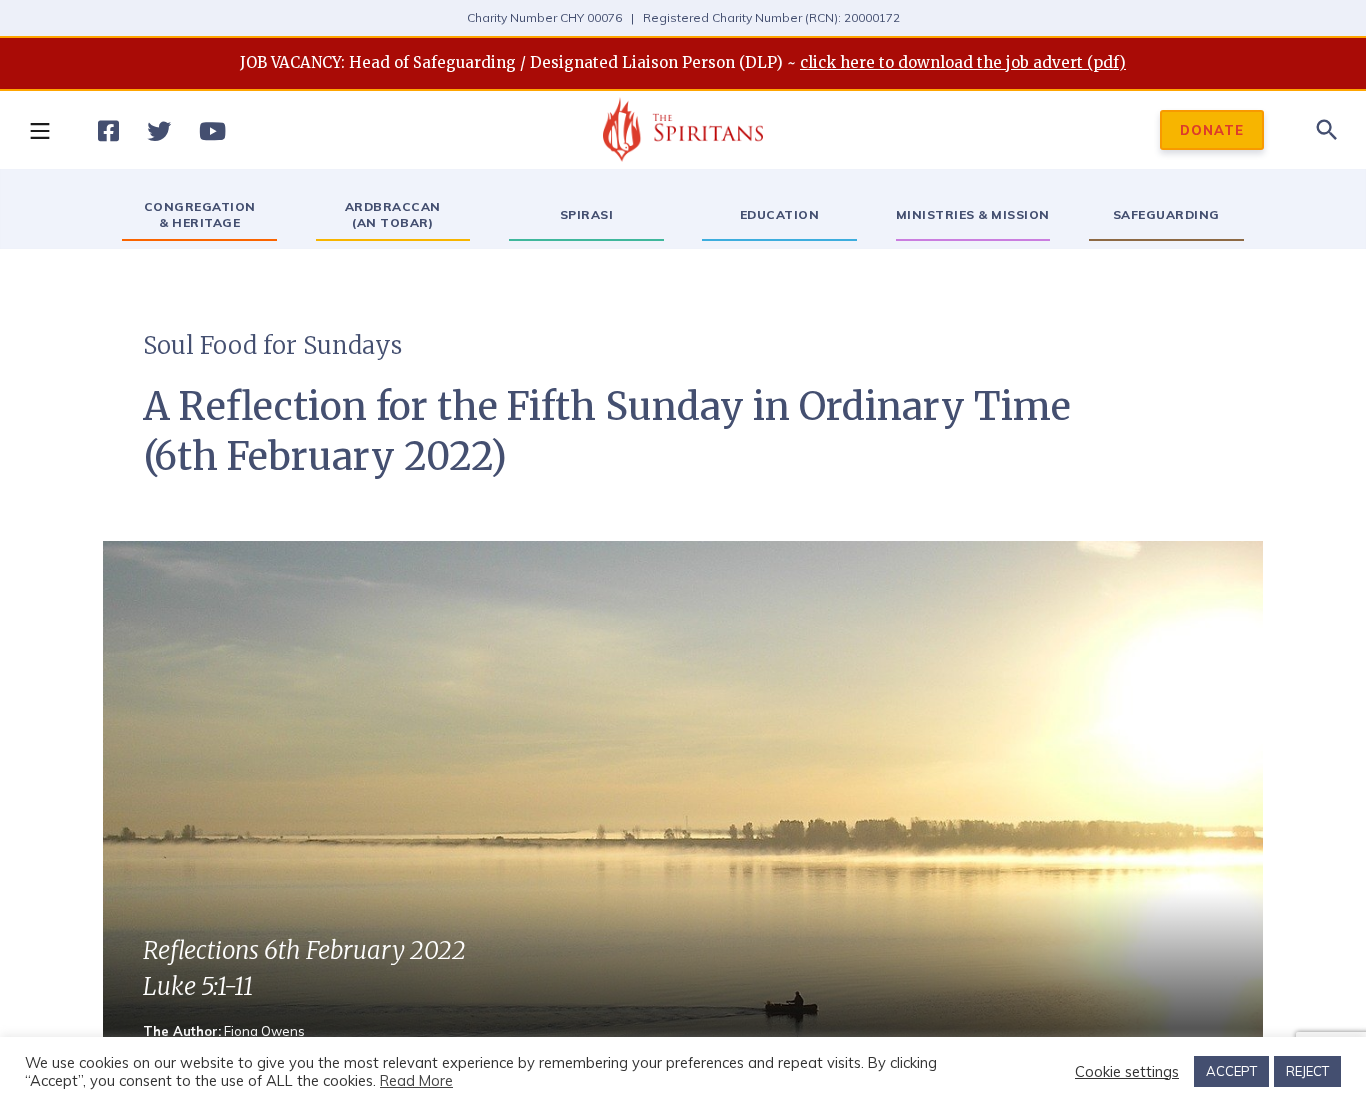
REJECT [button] (1307, 1071)
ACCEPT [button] (1231, 1071)
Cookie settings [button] (1127, 1072)
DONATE (1212, 130)
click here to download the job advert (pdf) (963, 62)
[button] (39, 130)
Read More (416, 1080)
